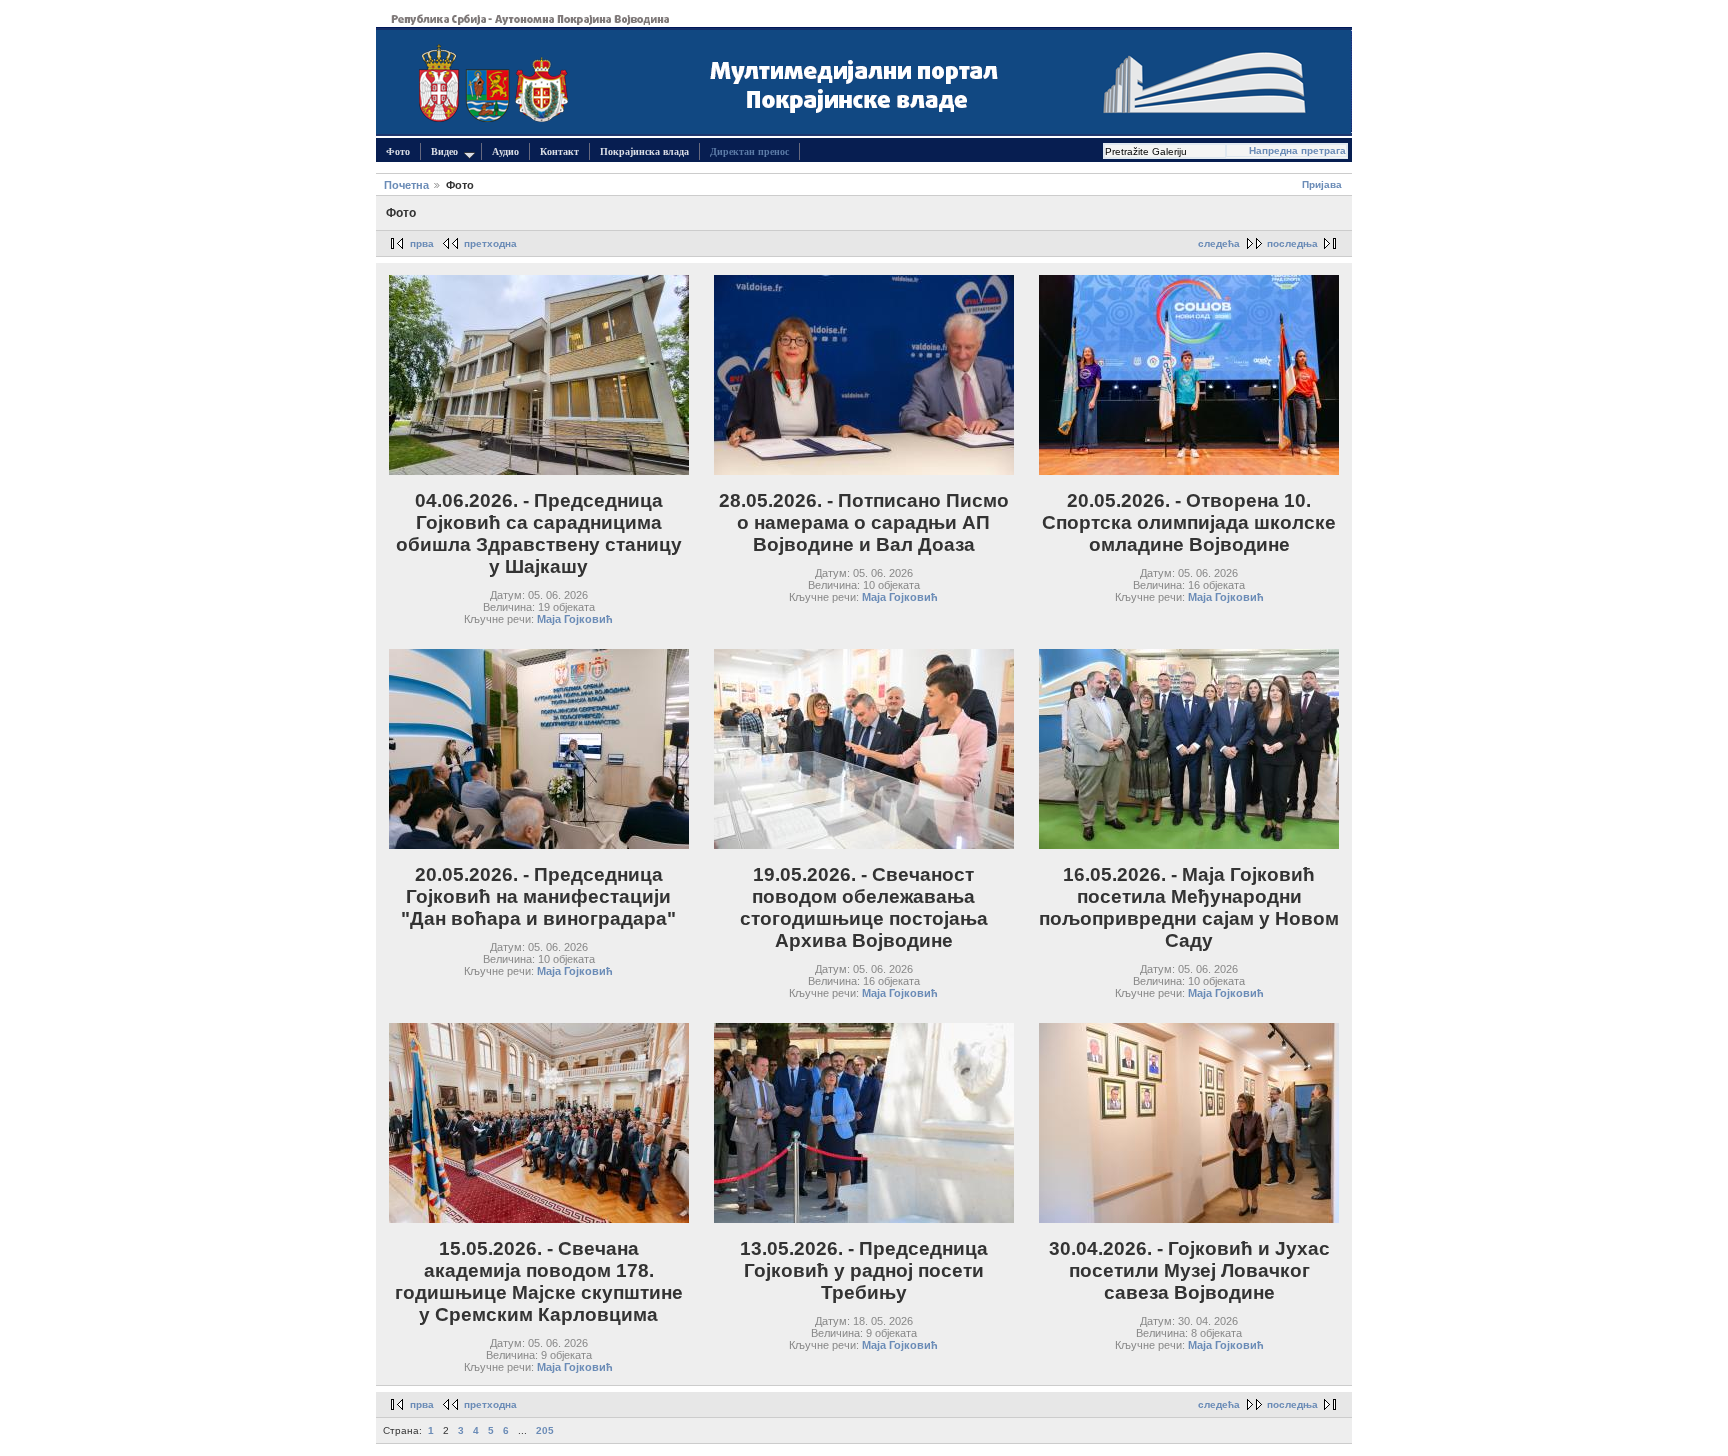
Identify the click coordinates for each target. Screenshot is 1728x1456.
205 (545, 1430)
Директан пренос (749, 151)
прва (422, 243)
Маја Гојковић (575, 619)
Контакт (559, 151)
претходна (490, 243)
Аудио (505, 151)
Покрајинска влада (644, 151)
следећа (1219, 243)
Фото (398, 151)
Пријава (1322, 184)
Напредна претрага (1297, 150)
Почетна (406, 185)
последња (1292, 243)
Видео (444, 151)
